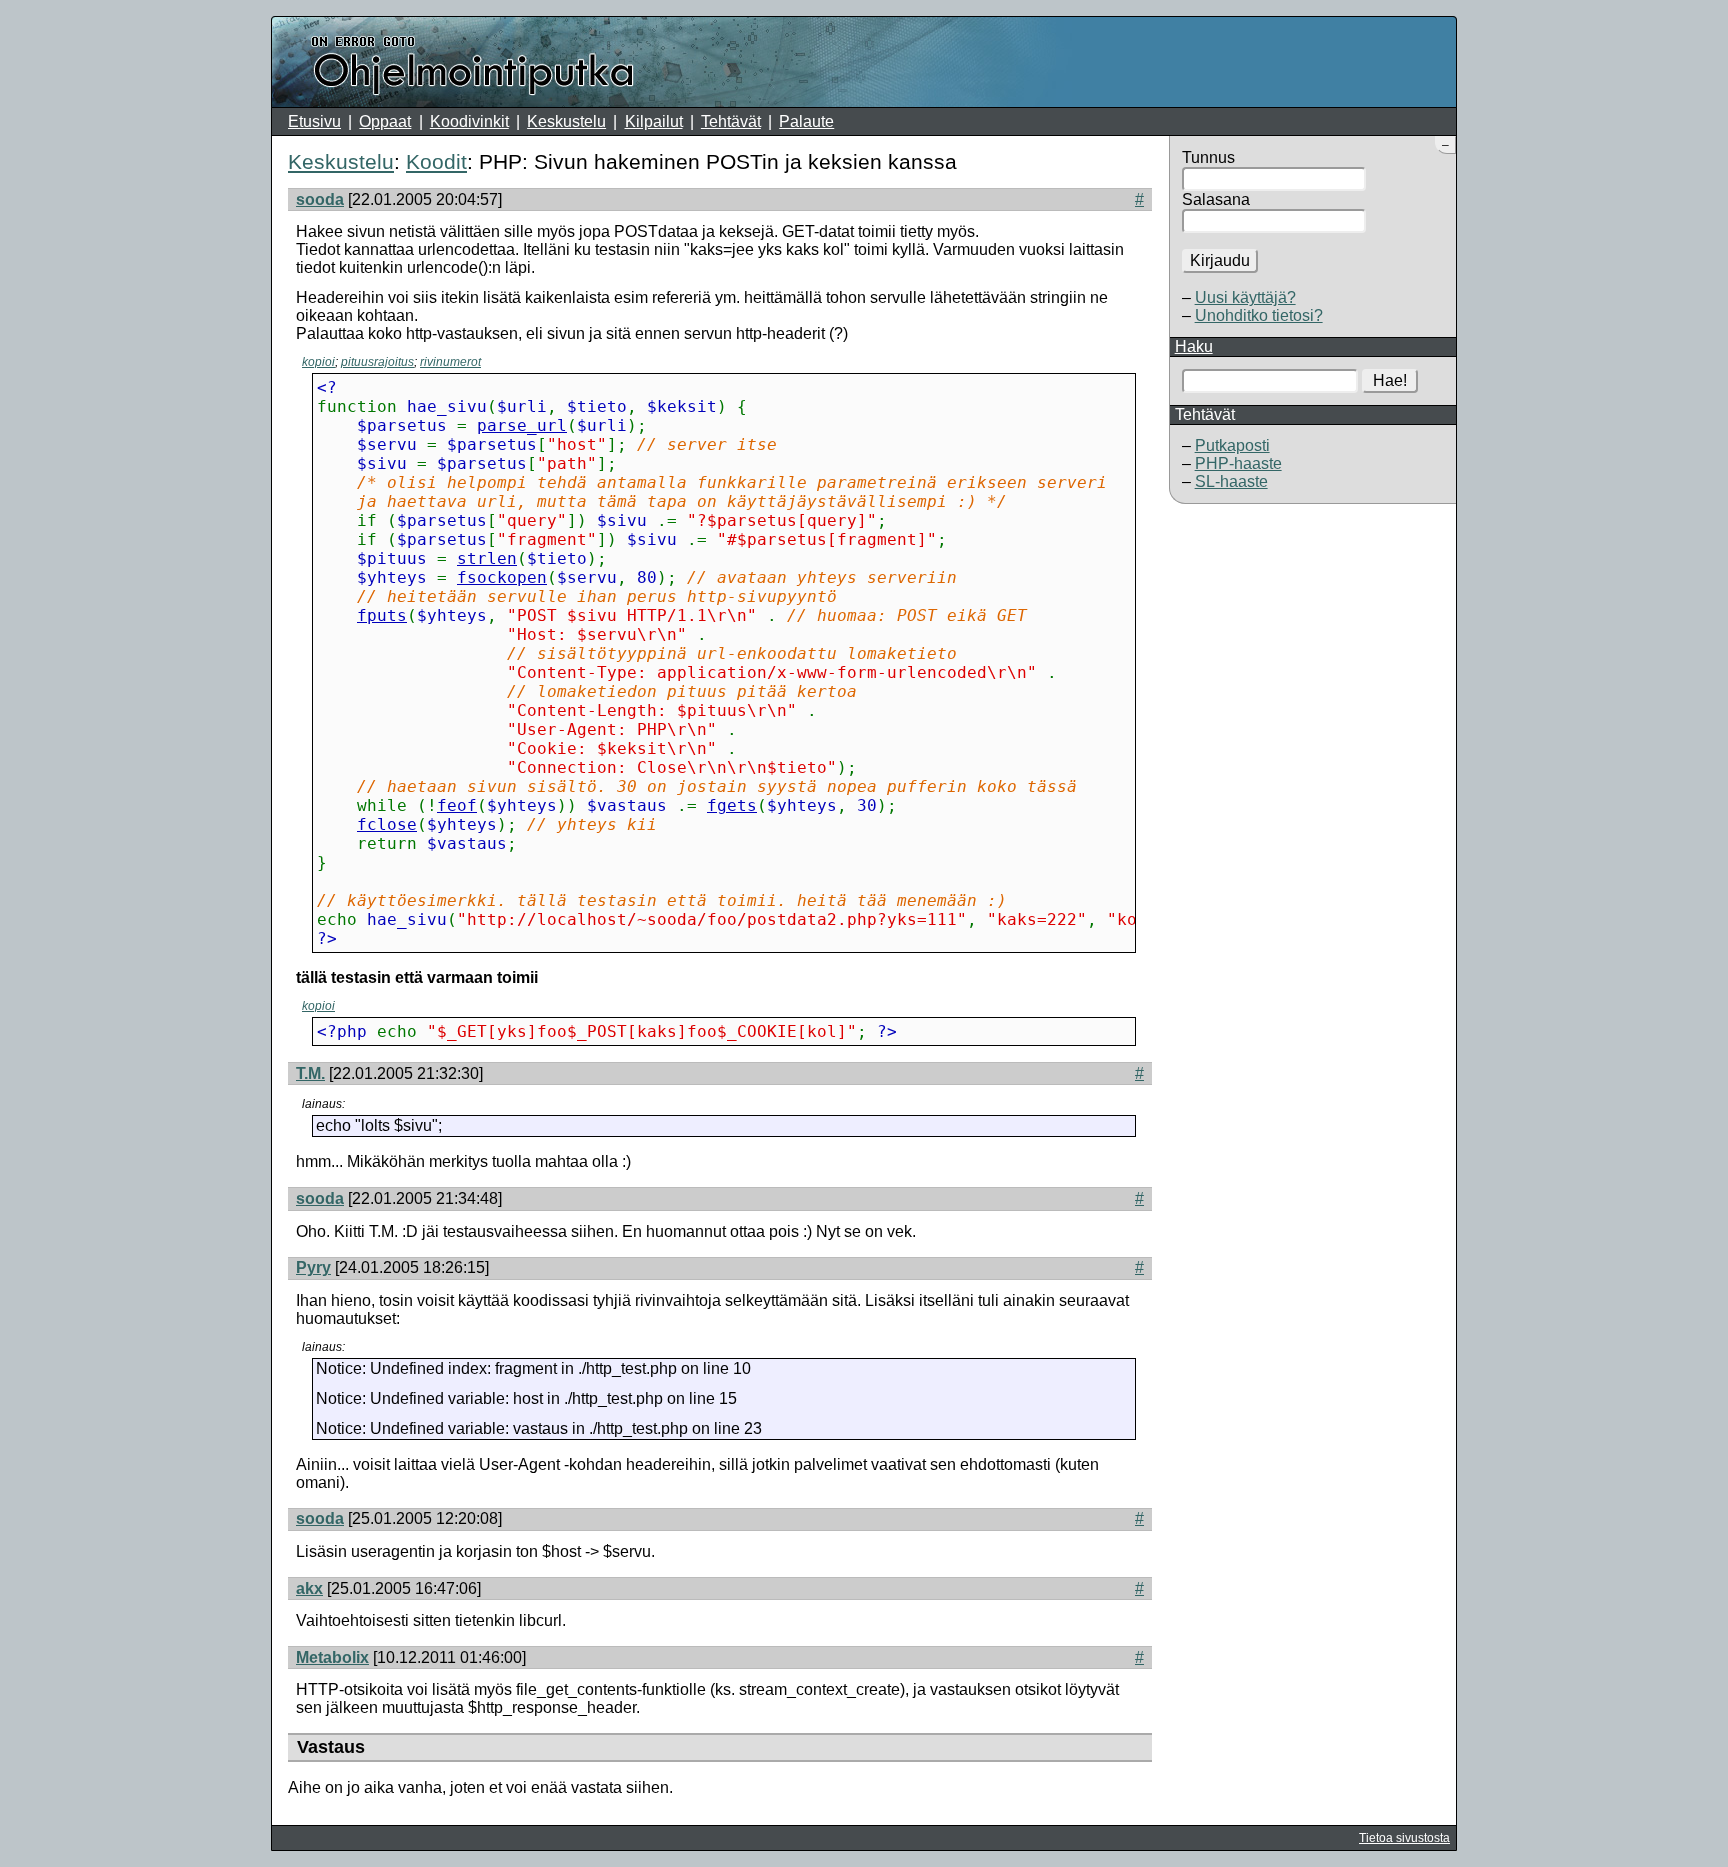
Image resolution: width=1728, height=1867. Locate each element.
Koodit (436, 161)
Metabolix (332, 1657)
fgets (732, 805)
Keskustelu (566, 121)
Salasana (1216, 199)
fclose (387, 824)
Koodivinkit (469, 121)
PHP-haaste (1238, 463)
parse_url (522, 425)
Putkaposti (1232, 445)
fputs (382, 615)
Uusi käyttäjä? (1245, 297)
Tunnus (1208, 157)
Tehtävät (731, 121)
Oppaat (385, 121)
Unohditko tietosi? (1259, 315)
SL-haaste (1231, 481)
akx (309, 1588)
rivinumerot (450, 362)
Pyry (313, 1267)
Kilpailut (654, 121)
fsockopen (502, 577)
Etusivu (314, 121)
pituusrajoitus (377, 362)
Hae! (1390, 380)
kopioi (318, 362)
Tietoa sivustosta (1404, 1838)
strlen (487, 558)
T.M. (310, 1073)
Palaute (806, 121)
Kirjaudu (1220, 260)
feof (457, 805)
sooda (320, 199)
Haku (1194, 346)
